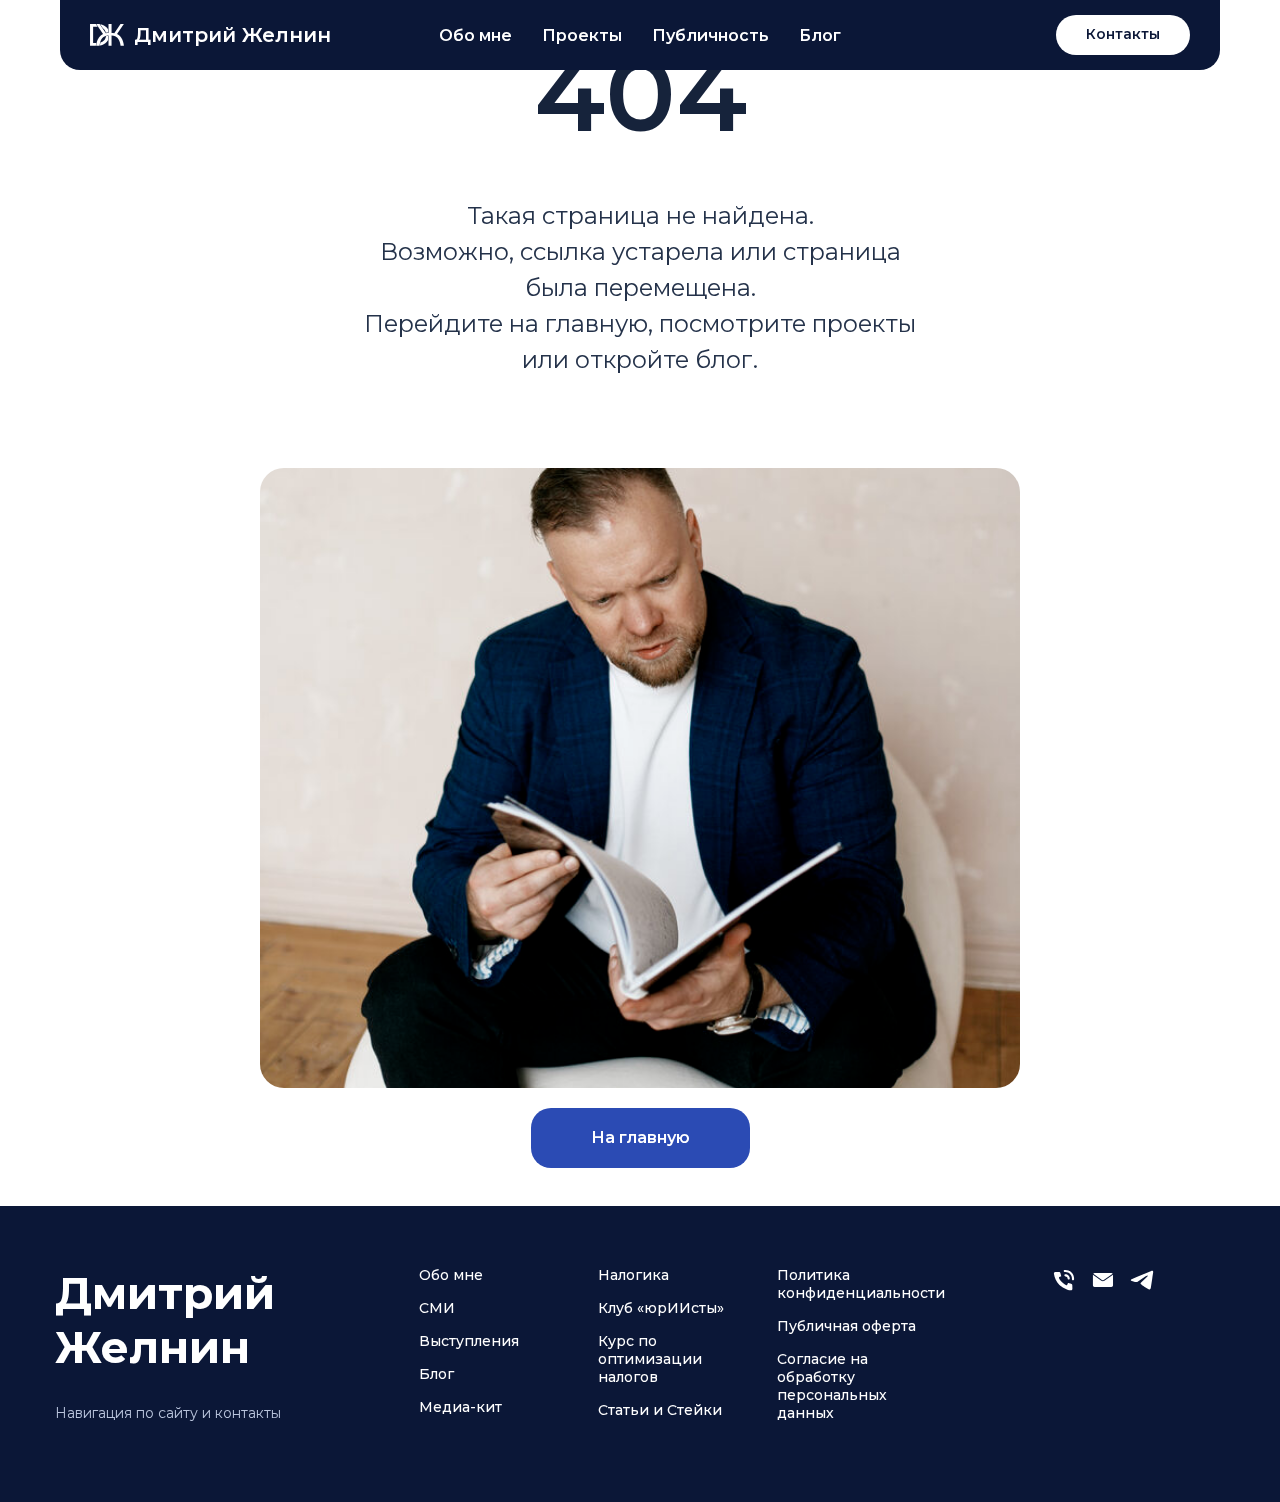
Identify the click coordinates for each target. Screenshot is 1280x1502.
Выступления (469, 1341)
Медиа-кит (460, 1407)
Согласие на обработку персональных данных (832, 1386)
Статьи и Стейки (660, 1410)
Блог (820, 35)
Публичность (710, 35)
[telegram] (1142, 1288)
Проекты (582, 35)
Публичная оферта (846, 1326)
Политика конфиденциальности (861, 1284)
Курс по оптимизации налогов (650, 1359)
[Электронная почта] (1103, 1288)
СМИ (437, 1308)
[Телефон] (1064, 1288)
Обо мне (475, 35)
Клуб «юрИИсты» (661, 1308)
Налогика (633, 1275)
